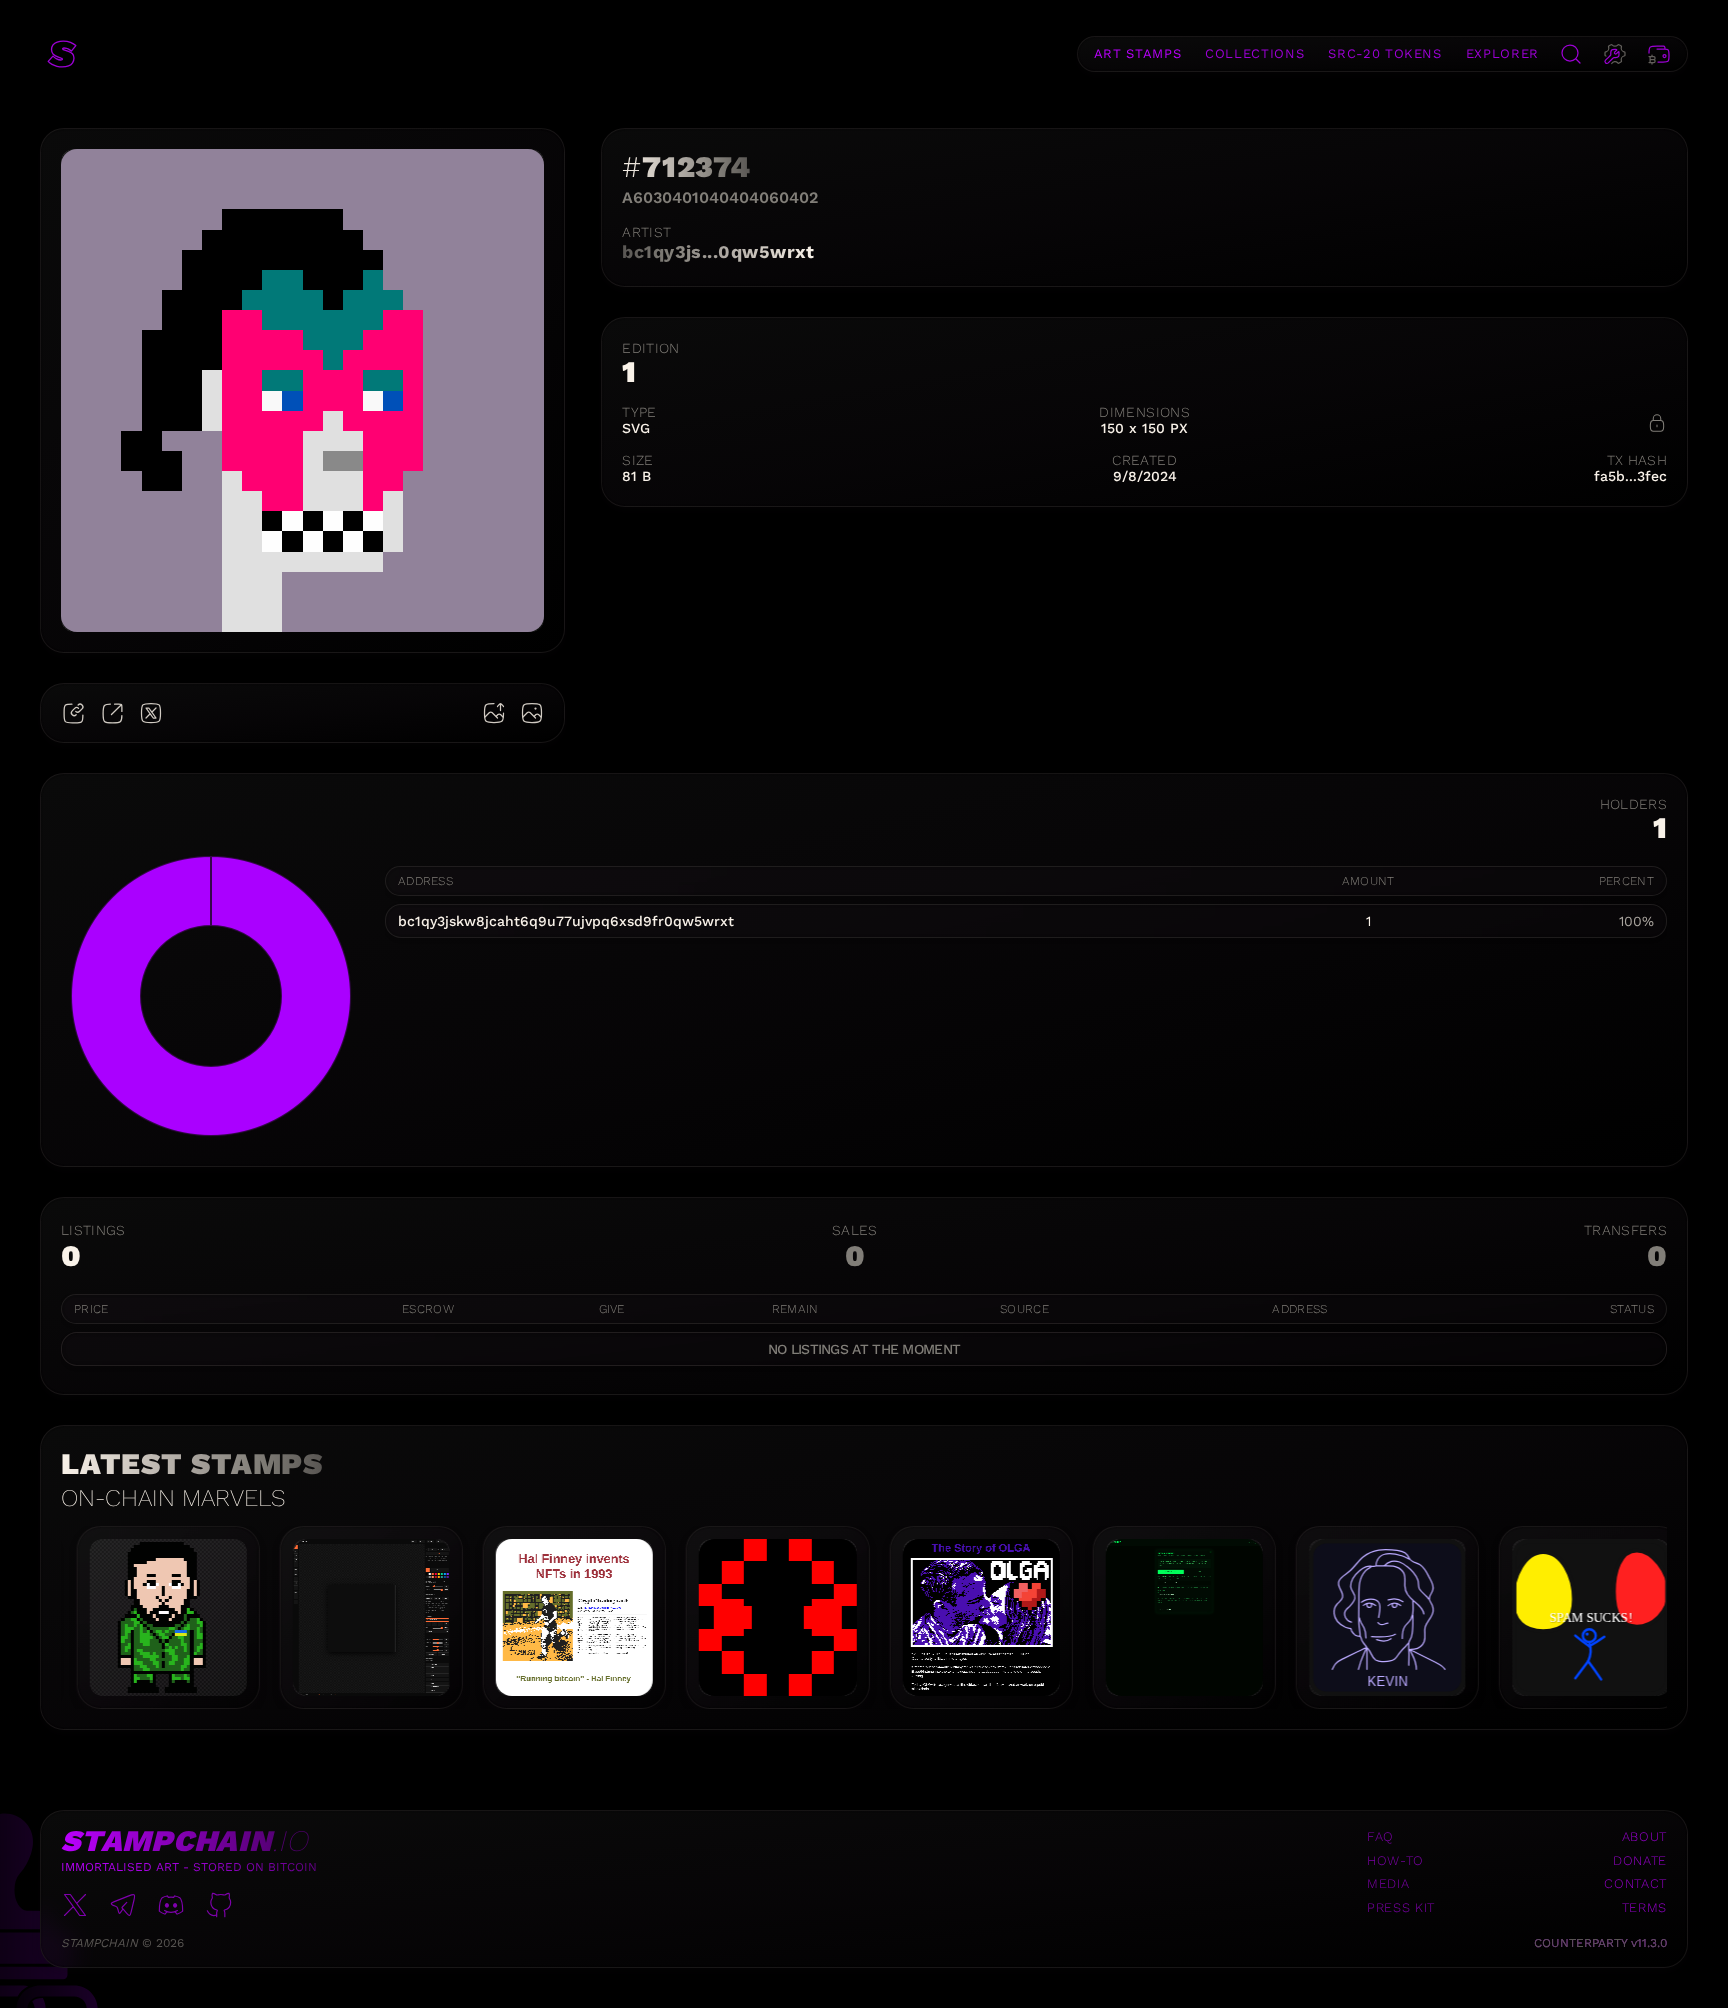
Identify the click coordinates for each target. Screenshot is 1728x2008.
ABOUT (1644, 1836)
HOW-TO (1395, 1860)
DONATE (1640, 1860)
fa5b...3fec (1630, 476)
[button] (62, 54)
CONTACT (1635, 1883)
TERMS (1644, 1907)
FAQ (1380, 1836)
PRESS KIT (1401, 1907)
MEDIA (1388, 1883)
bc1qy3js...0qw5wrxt (718, 251)
